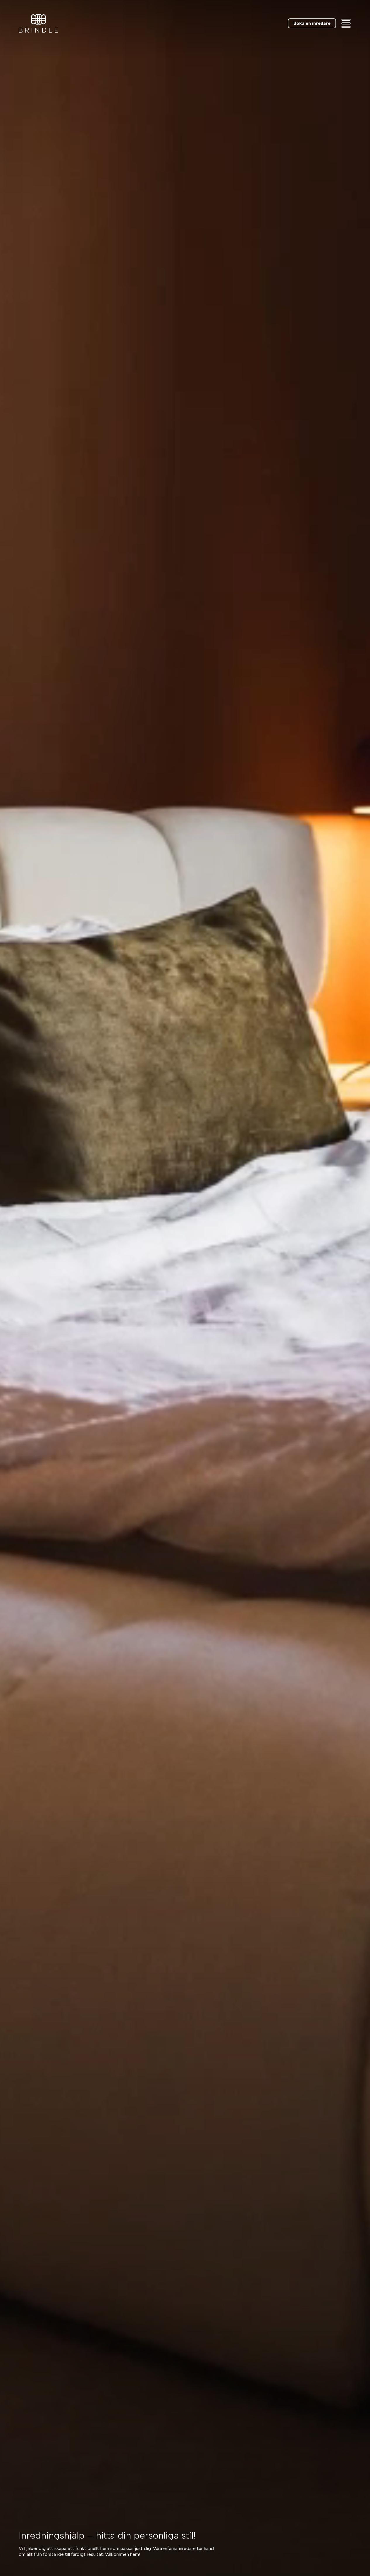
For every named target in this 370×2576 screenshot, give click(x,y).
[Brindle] (38, 23)
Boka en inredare (312, 23)
